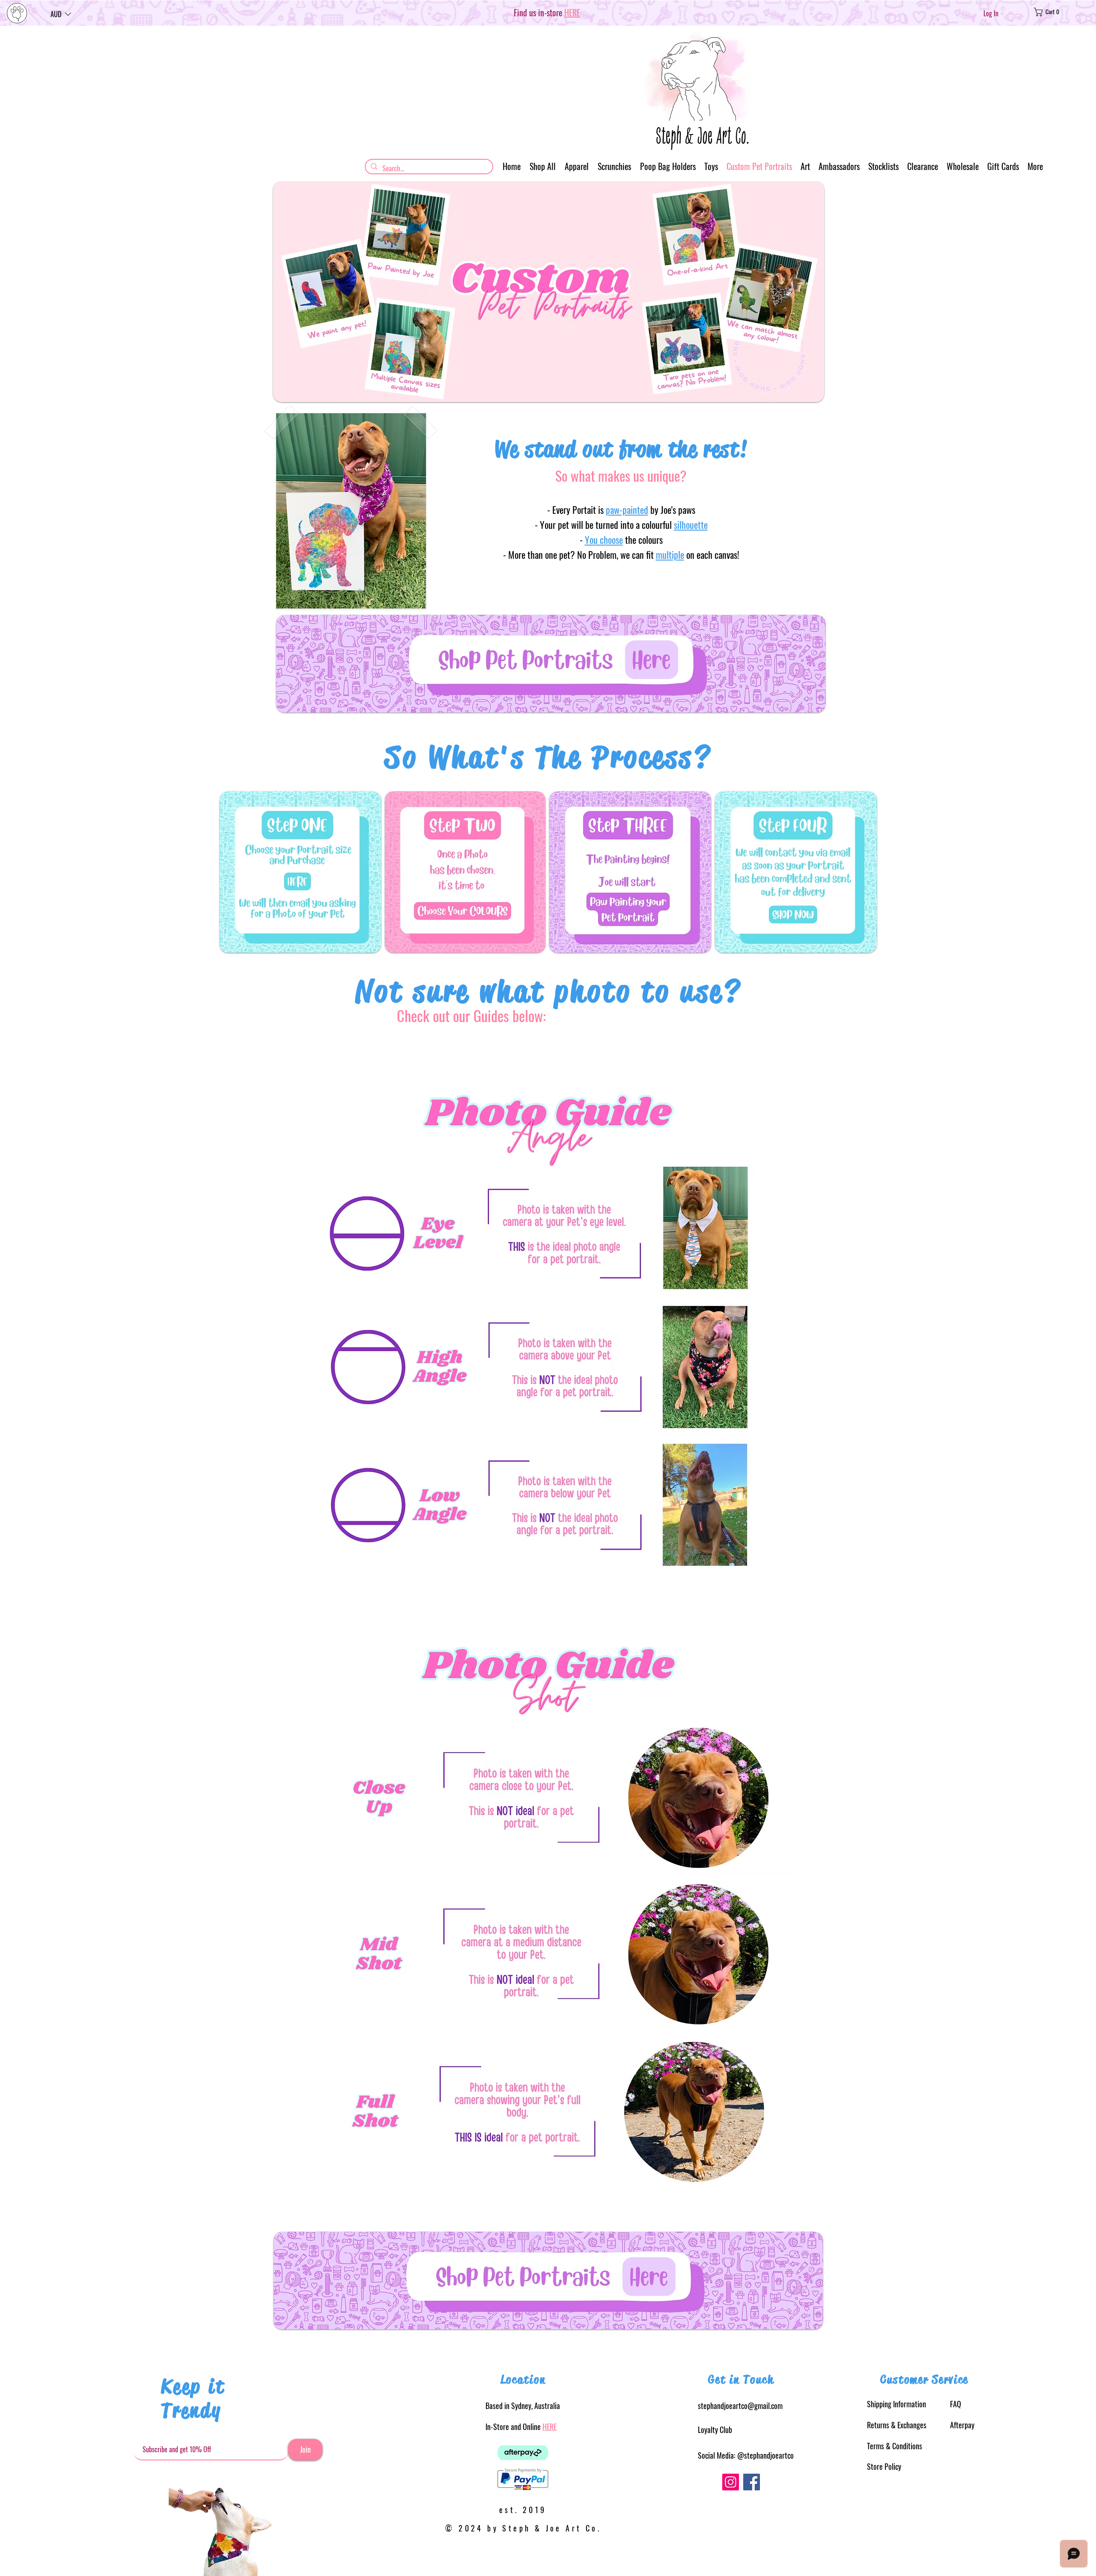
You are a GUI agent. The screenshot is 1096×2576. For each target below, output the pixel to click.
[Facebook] (752, 2482)
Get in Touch (741, 2379)
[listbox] (61, 14)
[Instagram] (731, 2482)
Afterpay (962, 2425)
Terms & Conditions (895, 2446)
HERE (549, 2427)
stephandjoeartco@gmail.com (740, 2406)
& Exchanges (897, 2425)
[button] (61, 14)
